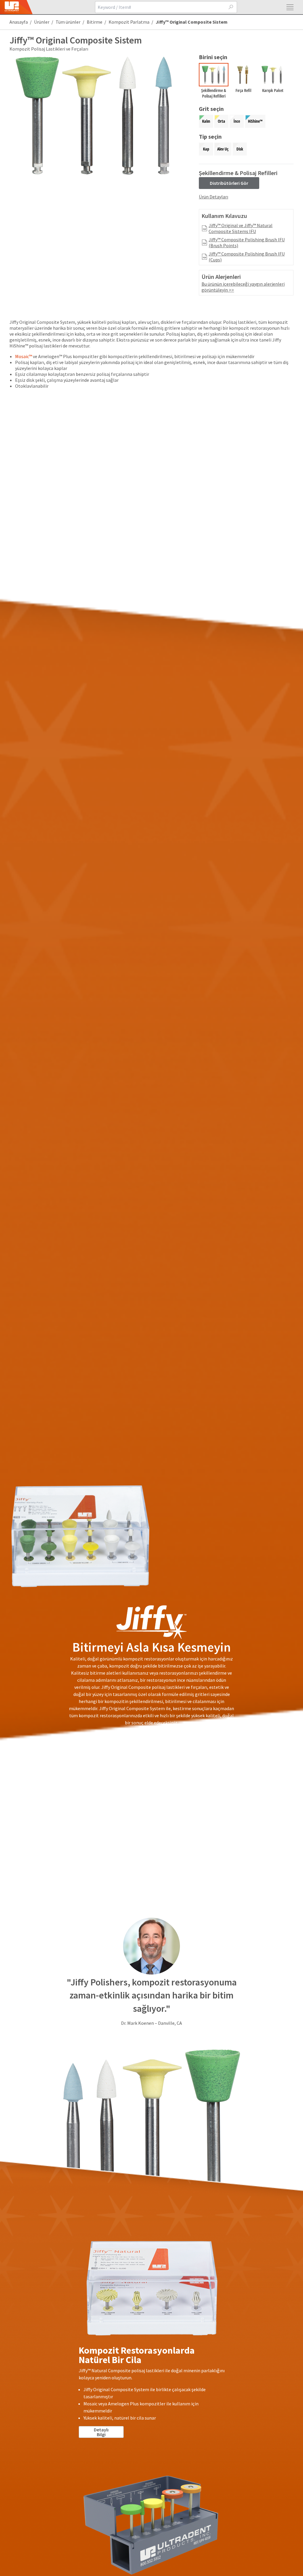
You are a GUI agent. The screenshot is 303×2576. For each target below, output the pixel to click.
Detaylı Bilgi (101, 2432)
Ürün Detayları (213, 197)
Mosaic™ (24, 356)
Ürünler (42, 22)
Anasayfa (19, 22)
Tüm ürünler (68, 22)
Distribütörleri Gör (229, 183)
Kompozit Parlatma (129, 22)
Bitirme (95, 22)
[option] (214, 82)
